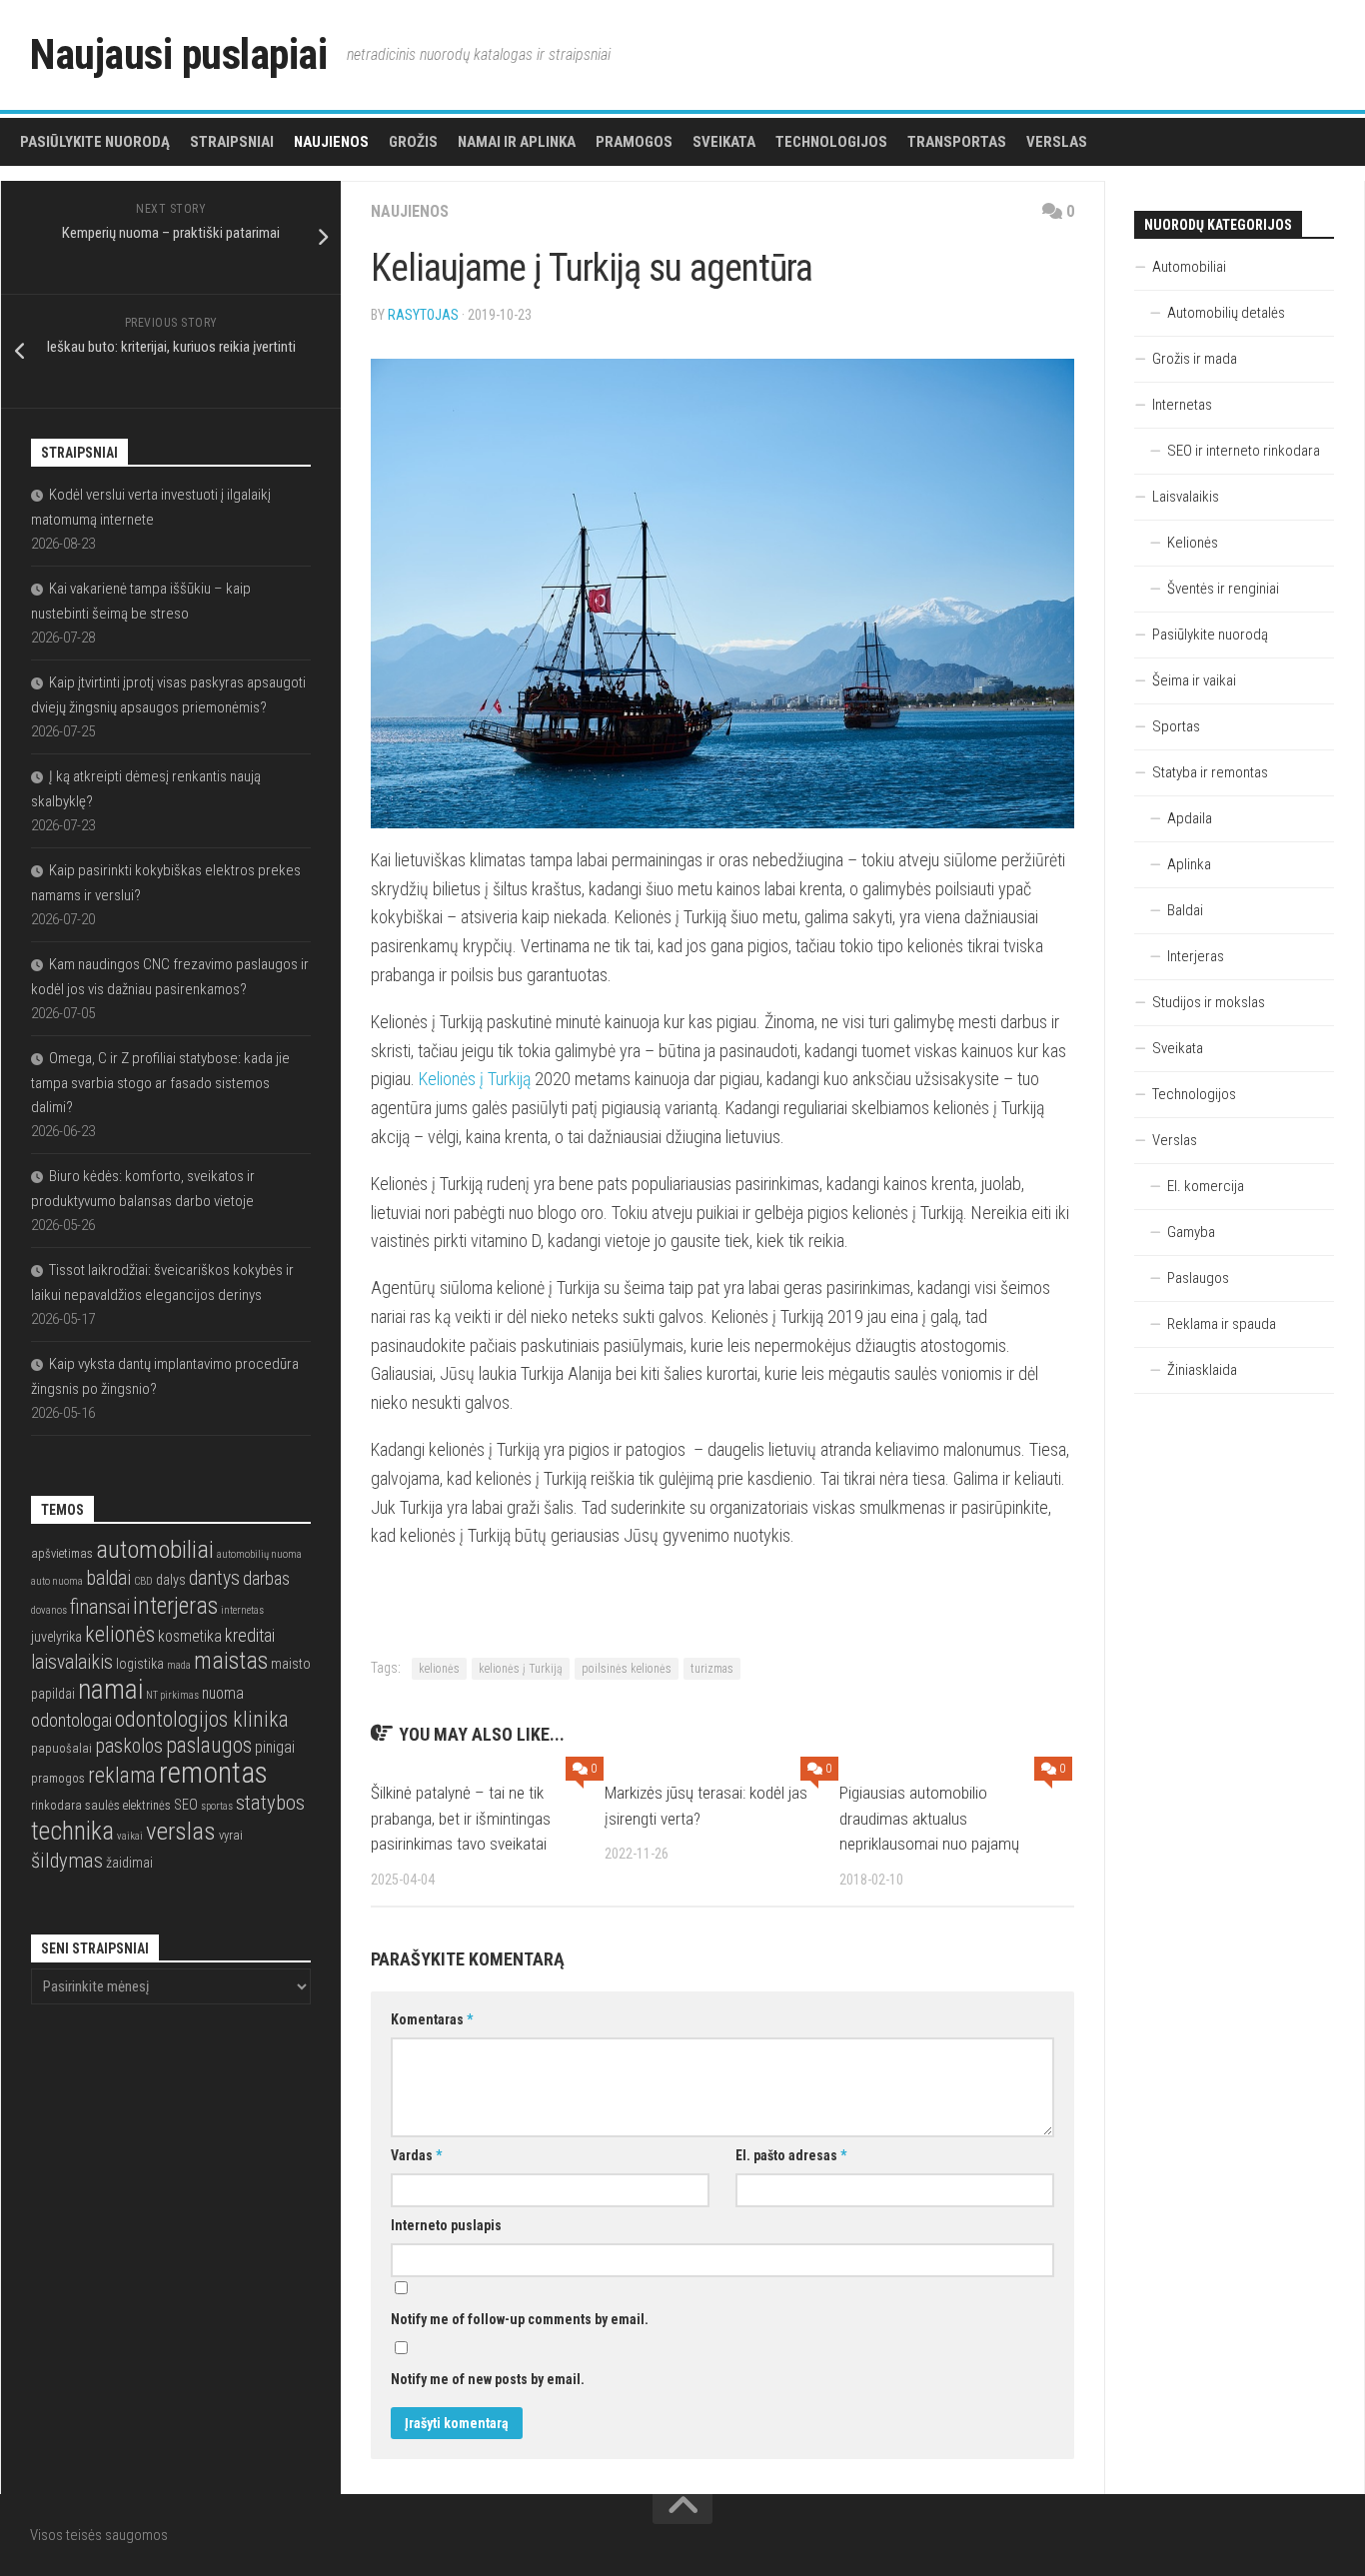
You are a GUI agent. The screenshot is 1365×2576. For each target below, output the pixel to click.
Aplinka (1189, 864)
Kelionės (1193, 543)
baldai (108, 1578)
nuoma (223, 1694)
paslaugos (209, 1745)
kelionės (439, 1669)
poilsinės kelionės (627, 1669)
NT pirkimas (172, 1695)
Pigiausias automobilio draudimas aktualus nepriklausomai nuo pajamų (929, 1818)
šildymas (67, 1861)
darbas (266, 1578)
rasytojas (423, 315)
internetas (242, 1610)
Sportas (1176, 726)
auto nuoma (57, 1581)
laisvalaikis (72, 1662)
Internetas (1182, 405)
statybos (270, 1803)
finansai (100, 1607)
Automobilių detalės (1226, 313)
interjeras (175, 1606)
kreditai (250, 1635)
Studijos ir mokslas (1209, 1002)
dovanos (49, 1610)
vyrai (231, 1835)
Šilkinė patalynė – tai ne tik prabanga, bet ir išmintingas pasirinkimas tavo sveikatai (461, 1818)
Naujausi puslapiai (178, 54)
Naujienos (331, 142)
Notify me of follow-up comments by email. (520, 2319)
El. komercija (1206, 1186)
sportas (217, 1806)
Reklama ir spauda (1222, 1324)
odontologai (71, 1720)
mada (179, 1665)
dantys (214, 1578)
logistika (140, 1664)
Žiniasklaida (1202, 1370)
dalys (171, 1580)
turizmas (712, 1669)
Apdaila (1190, 818)
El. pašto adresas (791, 2155)
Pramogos (634, 142)
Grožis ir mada (1195, 359)
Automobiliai (1189, 267)
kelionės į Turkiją (521, 1669)
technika (72, 1831)
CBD (143, 1581)
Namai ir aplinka (517, 142)
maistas (231, 1661)
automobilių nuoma (259, 1554)
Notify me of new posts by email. (488, 2379)
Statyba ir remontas (1210, 772)
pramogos (58, 1778)
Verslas (1057, 142)
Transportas (957, 142)
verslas (181, 1831)
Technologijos (831, 142)
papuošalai (61, 1748)
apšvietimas (62, 1553)
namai (110, 1689)
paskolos (129, 1746)
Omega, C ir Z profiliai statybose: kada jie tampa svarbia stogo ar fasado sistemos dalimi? (160, 1083)
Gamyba (1191, 1232)
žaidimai (129, 1863)
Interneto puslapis (446, 2225)
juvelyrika (56, 1637)
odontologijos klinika (202, 1719)
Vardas (416, 2155)
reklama (122, 1775)
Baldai (1185, 910)
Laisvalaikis (1186, 497)
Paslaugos (1198, 1278)
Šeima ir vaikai (1194, 680)
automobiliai (155, 1549)
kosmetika (190, 1637)
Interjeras (1196, 956)
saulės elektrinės (128, 1805)
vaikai (130, 1836)
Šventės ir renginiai (1223, 589)
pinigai (275, 1748)
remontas (213, 1773)
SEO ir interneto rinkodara (1244, 451)
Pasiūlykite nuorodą (95, 142)
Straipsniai (232, 142)
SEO (186, 1805)
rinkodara (56, 1805)
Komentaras (432, 2019)
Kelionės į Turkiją (475, 1079)
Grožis (413, 142)
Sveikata (724, 142)
